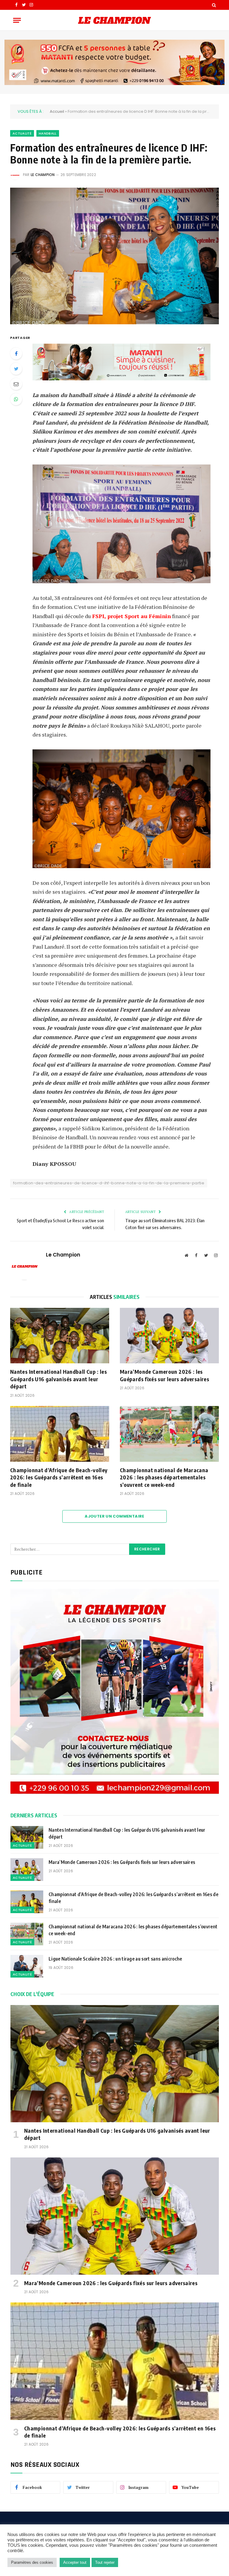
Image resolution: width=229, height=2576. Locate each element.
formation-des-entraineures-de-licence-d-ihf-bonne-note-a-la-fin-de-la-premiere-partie (109, 1183)
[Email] (16, 384)
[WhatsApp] (16, 399)
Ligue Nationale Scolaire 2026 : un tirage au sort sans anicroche (116, 1959)
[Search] (213, 5)
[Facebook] (16, 354)
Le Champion (43, 175)
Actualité (22, 133)
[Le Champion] (114, 20)
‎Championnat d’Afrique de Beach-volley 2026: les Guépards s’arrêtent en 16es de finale (59, 1477)
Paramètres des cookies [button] (32, 2562)
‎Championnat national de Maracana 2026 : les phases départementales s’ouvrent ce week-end (164, 1477)
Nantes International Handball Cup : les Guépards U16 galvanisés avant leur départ (58, 1379)
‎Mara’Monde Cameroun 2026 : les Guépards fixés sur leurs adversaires (164, 1375)
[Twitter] (16, 369)
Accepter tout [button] (75, 2562)
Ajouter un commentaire (114, 1516)
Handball (48, 133)
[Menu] (17, 20)
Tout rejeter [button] (105, 2562)
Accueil (57, 111)
